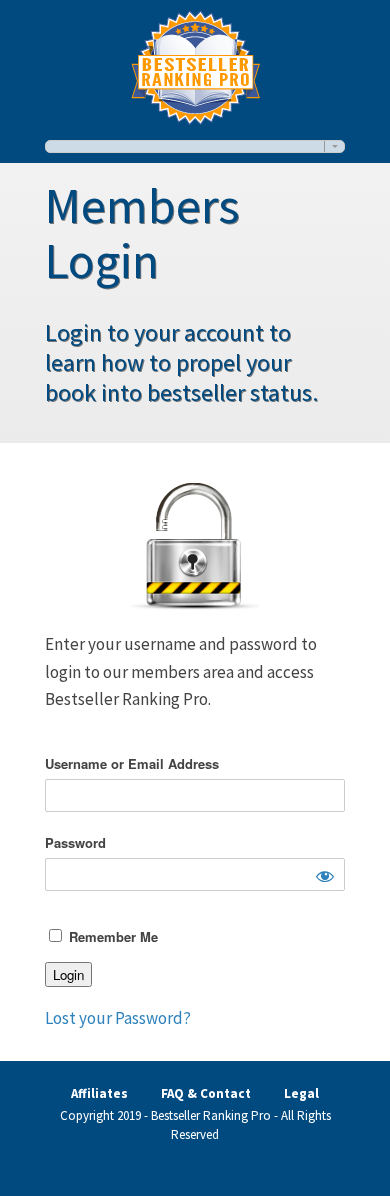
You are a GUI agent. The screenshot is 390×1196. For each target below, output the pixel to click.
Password (75, 842)
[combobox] (195, 146)
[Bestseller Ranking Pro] (195, 64)
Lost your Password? (118, 1018)
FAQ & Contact (206, 1093)
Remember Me (111, 936)
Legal (301, 1093)
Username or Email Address (132, 763)
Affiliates (99, 1093)
